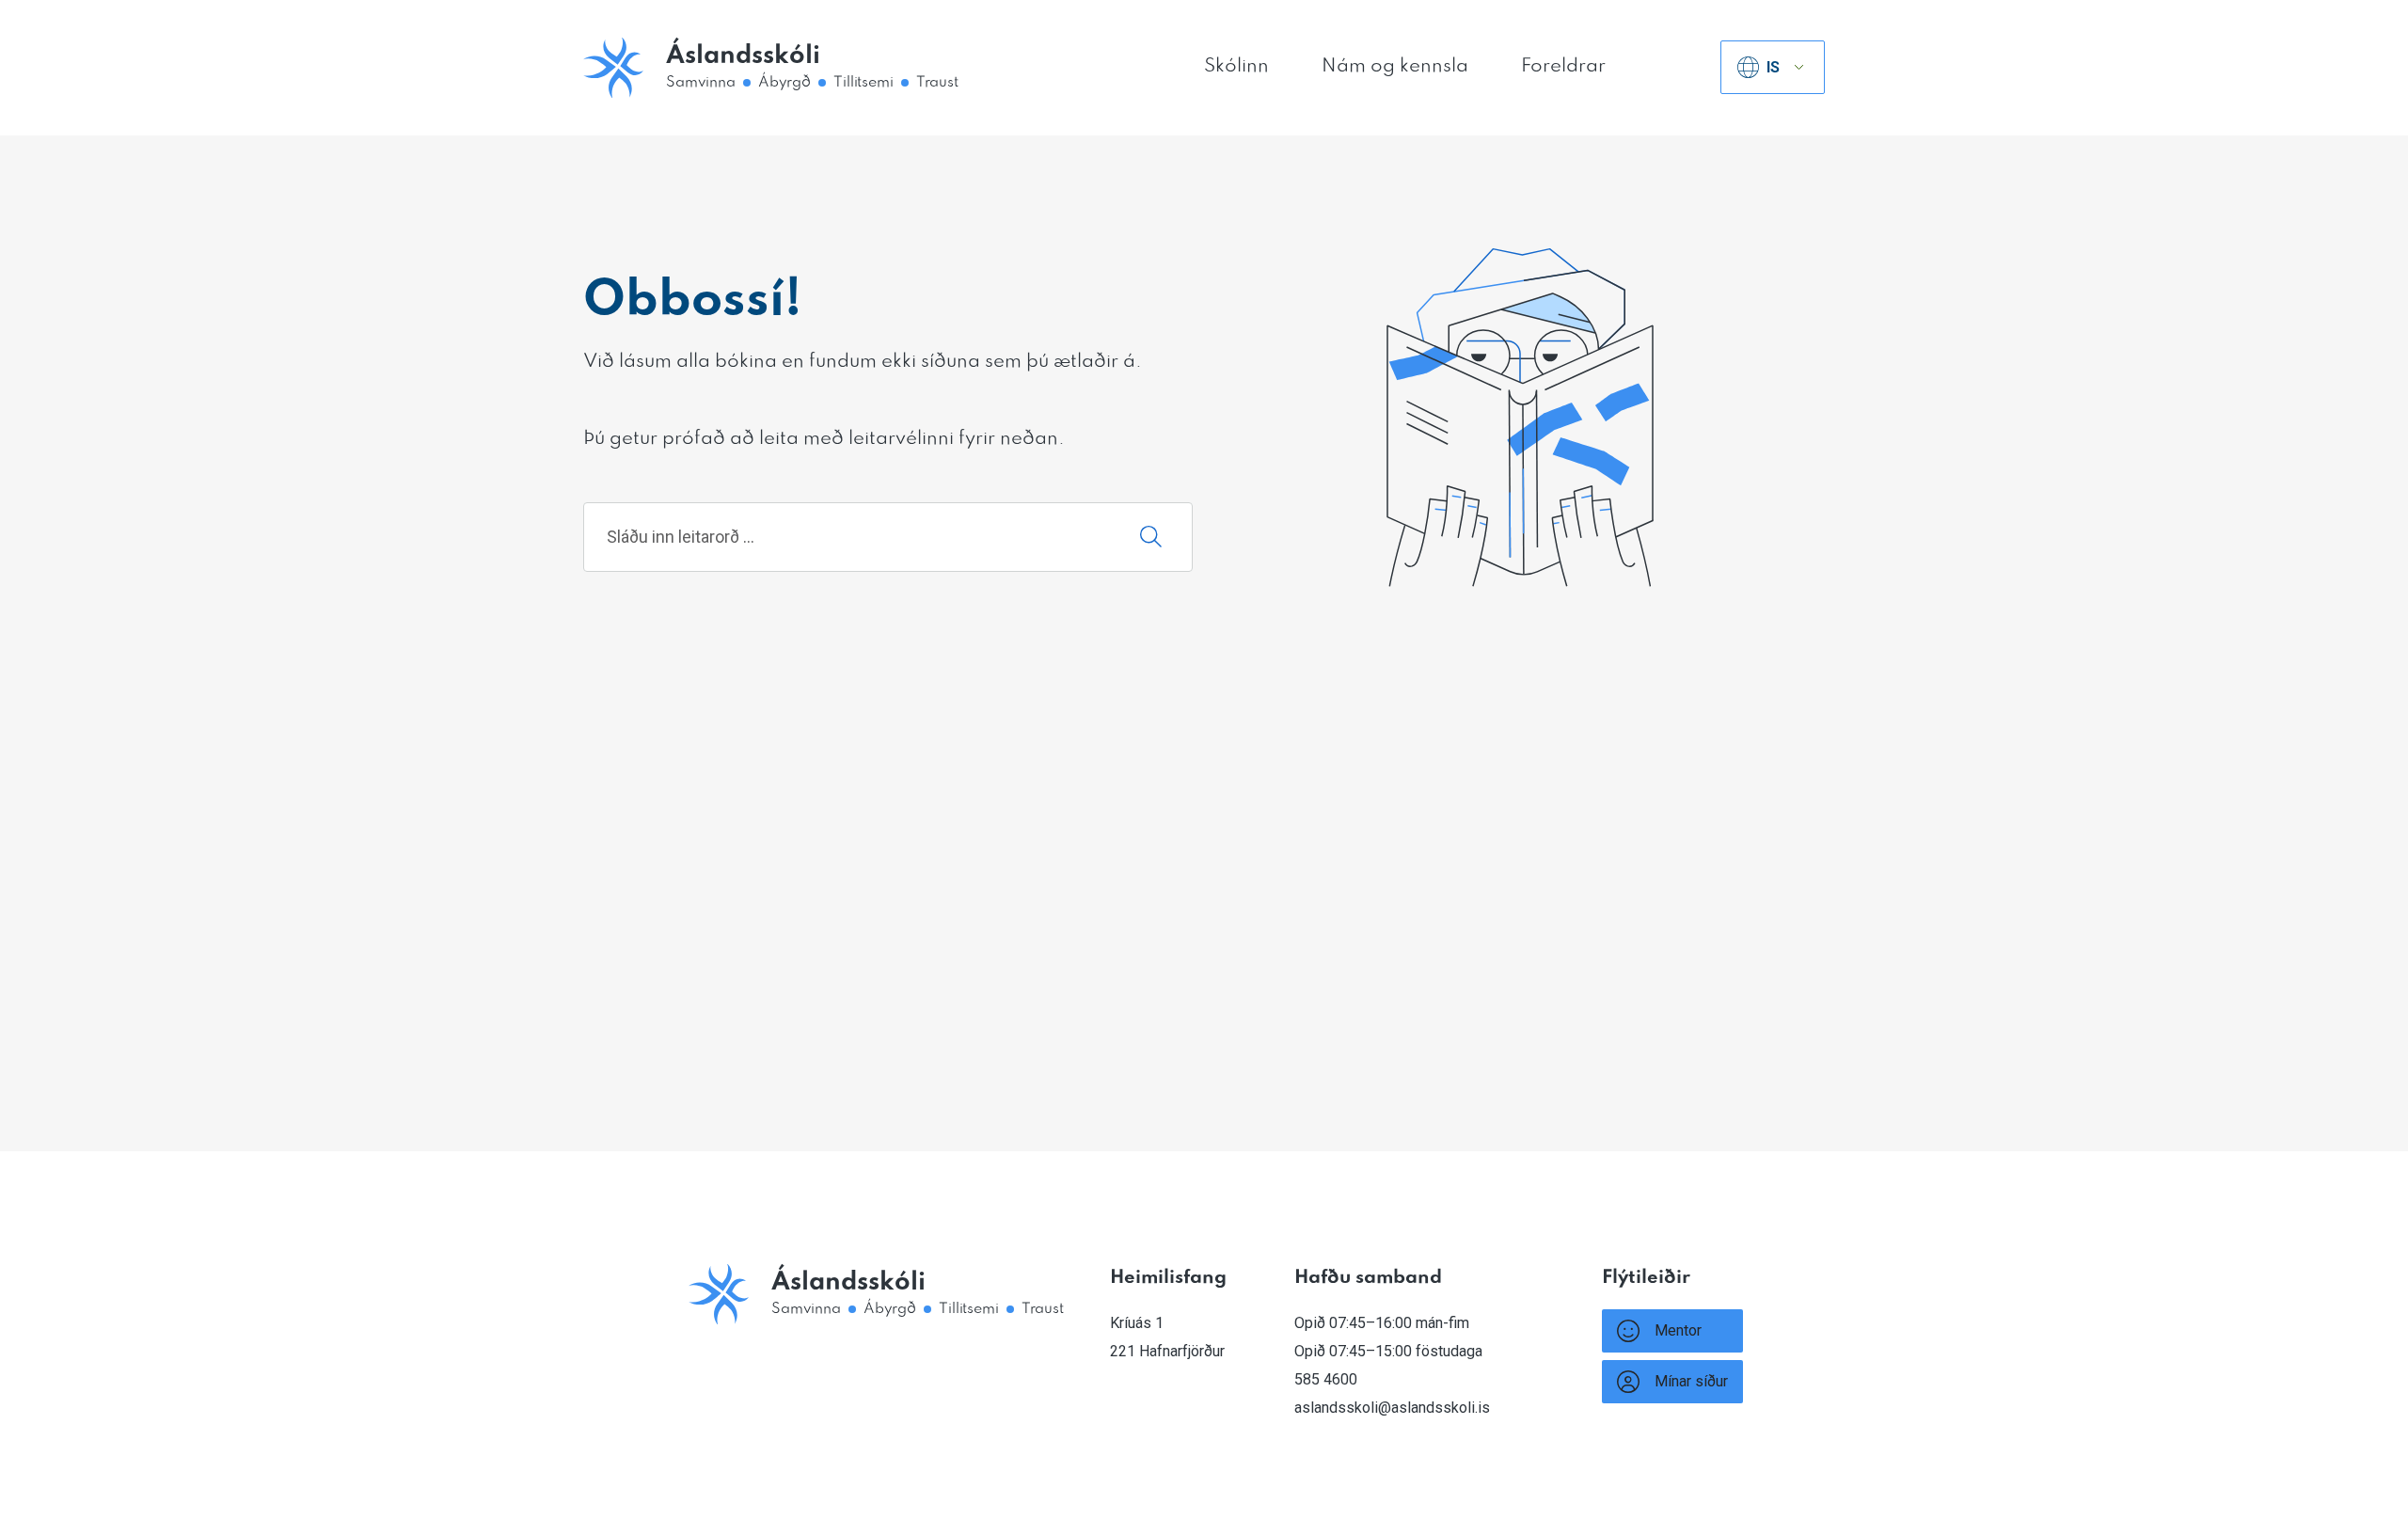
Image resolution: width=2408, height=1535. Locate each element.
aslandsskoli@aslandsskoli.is (1392, 1408)
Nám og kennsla (1395, 67)
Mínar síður (1691, 1381)
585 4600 (1326, 1379)
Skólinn (1236, 67)
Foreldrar (1563, 67)
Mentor (1678, 1330)
